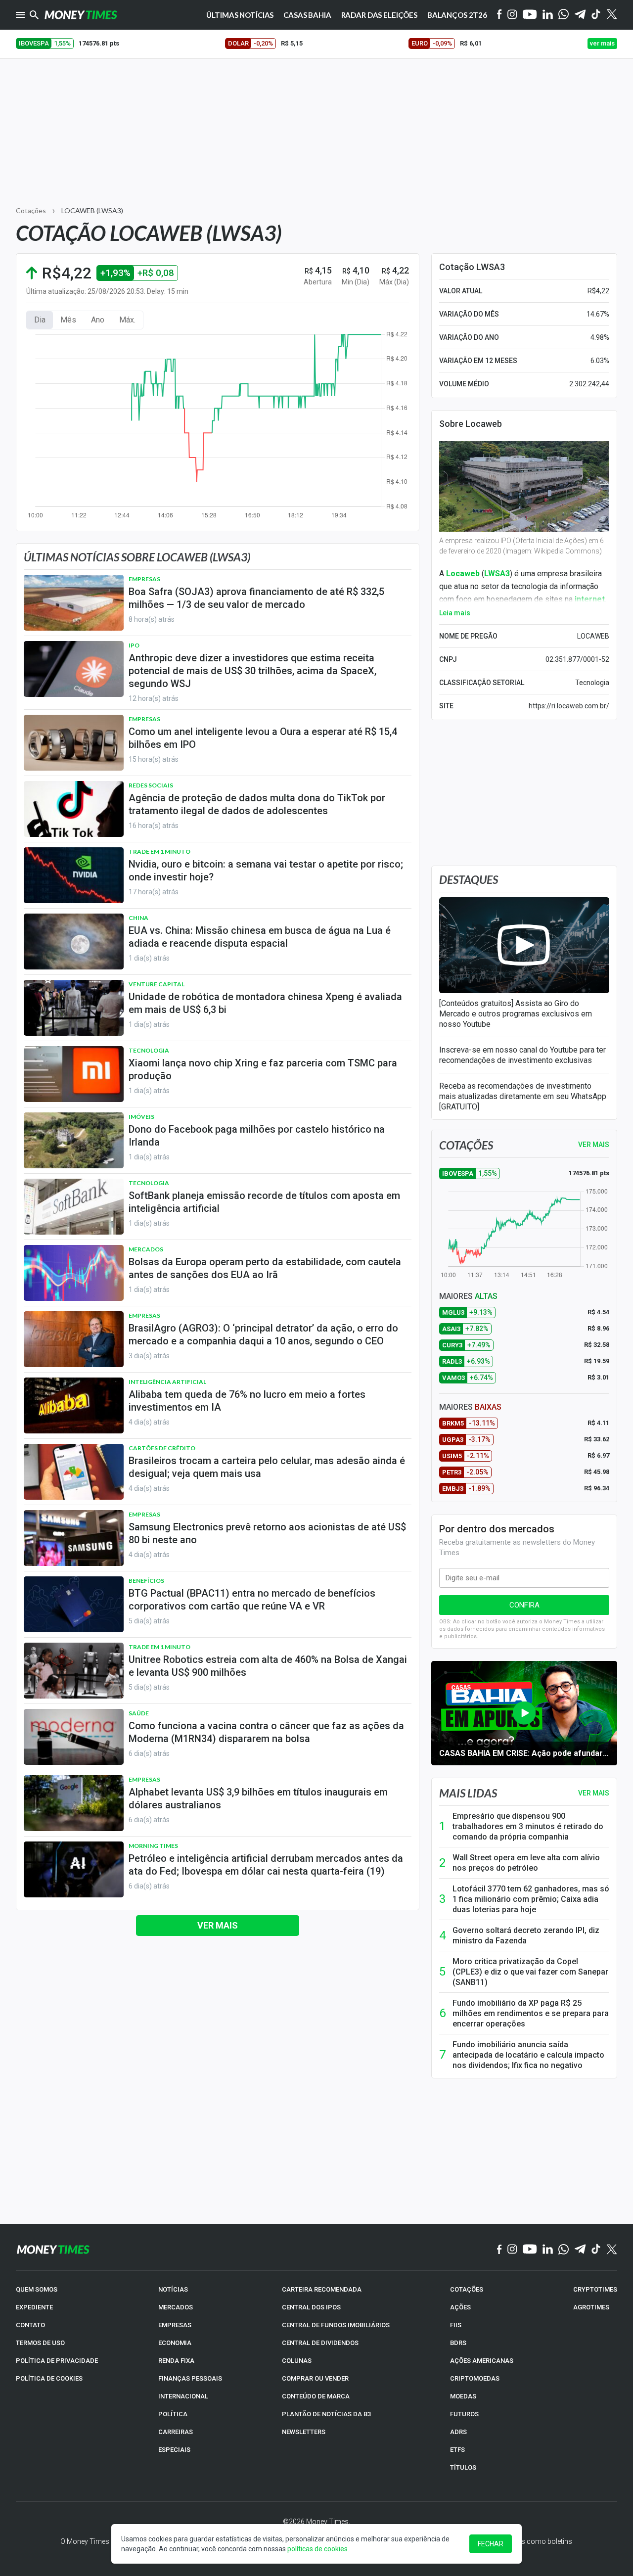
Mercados (146, 1249)
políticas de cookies (317, 2549)
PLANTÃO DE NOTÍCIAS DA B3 (326, 2414)
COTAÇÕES (467, 2289)
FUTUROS (464, 2414)
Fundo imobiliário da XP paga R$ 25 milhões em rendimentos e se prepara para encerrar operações (531, 2013)
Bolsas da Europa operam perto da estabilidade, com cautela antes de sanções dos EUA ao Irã (265, 1268)
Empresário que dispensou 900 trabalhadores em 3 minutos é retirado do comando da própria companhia (528, 1826)
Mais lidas (468, 1793)
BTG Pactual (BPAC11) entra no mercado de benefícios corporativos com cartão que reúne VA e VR (252, 1600)
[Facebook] (499, 15)
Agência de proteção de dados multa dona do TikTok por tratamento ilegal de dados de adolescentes (257, 804)
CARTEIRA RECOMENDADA (322, 2289)
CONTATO (30, 2325)
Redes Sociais (151, 785)
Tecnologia (149, 1050)
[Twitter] (611, 15)
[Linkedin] (548, 15)
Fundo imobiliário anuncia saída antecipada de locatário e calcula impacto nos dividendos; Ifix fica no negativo (528, 2055)
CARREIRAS (176, 2432)
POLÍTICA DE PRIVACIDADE (57, 2361)
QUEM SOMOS (37, 2289)
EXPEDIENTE (34, 2307)
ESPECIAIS (174, 2450)
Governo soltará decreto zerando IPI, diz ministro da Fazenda (526, 1935)
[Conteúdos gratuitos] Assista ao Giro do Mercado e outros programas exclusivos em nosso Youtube (516, 1014)
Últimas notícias (240, 15)
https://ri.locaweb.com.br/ (569, 706)
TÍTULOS (463, 2467)
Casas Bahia (307, 15)
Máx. (127, 320)
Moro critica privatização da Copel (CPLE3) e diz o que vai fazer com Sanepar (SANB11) (530, 1972)
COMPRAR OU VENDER (315, 2378)
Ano (98, 320)
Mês (68, 320)
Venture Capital (157, 984)
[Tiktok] (596, 15)
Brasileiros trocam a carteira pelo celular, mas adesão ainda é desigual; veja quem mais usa (267, 1467)
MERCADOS (176, 2307)
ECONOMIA (175, 2343)
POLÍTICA (173, 2414)
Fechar (491, 2544)
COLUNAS (297, 2361)
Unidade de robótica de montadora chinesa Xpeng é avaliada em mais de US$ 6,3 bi (265, 1003)
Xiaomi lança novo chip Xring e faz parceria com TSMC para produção (263, 1069)
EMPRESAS (175, 2325)
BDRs (458, 2343)
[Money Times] (81, 15)
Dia (40, 320)
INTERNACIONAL (183, 2396)
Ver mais (218, 1925)
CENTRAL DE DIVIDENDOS (320, 2343)
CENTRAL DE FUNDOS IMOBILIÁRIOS (336, 2325)
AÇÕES (460, 2307)
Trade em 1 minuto (159, 851)
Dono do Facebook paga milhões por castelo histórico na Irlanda (257, 1136)
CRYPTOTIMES (595, 2289)
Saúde (139, 1713)
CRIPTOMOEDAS (475, 2378)
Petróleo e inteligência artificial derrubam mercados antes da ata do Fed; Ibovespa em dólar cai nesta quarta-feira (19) (266, 1865)
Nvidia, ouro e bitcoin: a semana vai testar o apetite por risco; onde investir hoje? (266, 871)
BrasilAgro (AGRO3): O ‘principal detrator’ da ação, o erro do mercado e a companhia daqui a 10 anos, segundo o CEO (263, 1334)
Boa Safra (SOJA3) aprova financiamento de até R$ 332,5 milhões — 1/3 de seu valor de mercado (256, 598)
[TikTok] (596, 2250)
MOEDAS (463, 2396)
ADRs (458, 2432)
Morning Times (153, 1846)
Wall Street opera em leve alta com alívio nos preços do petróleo (526, 1863)
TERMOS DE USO (40, 2343)
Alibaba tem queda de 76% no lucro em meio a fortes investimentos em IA (247, 1401)
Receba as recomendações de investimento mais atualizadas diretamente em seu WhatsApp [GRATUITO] (523, 1096)
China (138, 918)
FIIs (456, 2325)
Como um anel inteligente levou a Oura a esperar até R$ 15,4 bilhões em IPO (263, 738)
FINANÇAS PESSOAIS (190, 2378)
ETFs (457, 2450)
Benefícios (146, 1581)
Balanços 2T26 (457, 15)
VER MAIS (594, 1145)
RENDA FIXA (176, 2361)
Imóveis (141, 1117)
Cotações (31, 210)
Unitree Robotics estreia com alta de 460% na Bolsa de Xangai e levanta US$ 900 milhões (268, 1666)
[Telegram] (580, 15)
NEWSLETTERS (304, 2432)
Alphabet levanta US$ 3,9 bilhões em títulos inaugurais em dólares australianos (258, 1798)
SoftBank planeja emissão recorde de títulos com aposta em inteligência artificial (264, 1202)
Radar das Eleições (379, 15)
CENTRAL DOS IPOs (311, 2307)
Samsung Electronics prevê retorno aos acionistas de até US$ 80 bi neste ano (267, 1533)
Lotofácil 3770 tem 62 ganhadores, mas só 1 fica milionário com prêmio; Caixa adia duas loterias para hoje (531, 1899)
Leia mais (455, 613)
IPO (134, 645)
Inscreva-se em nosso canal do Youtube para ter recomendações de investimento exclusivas (522, 1055)
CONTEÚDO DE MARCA (316, 2396)
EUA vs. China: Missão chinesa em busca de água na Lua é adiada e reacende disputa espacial (260, 937)
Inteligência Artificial (167, 1382)
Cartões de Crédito (162, 1448)
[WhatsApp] (564, 15)
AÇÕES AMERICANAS (482, 2361)
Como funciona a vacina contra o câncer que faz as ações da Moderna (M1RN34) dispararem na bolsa (266, 1732)
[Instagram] (512, 15)
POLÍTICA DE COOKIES (49, 2378)
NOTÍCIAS (173, 2289)
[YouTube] (530, 15)
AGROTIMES (591, 2307)
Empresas (144, 579)
